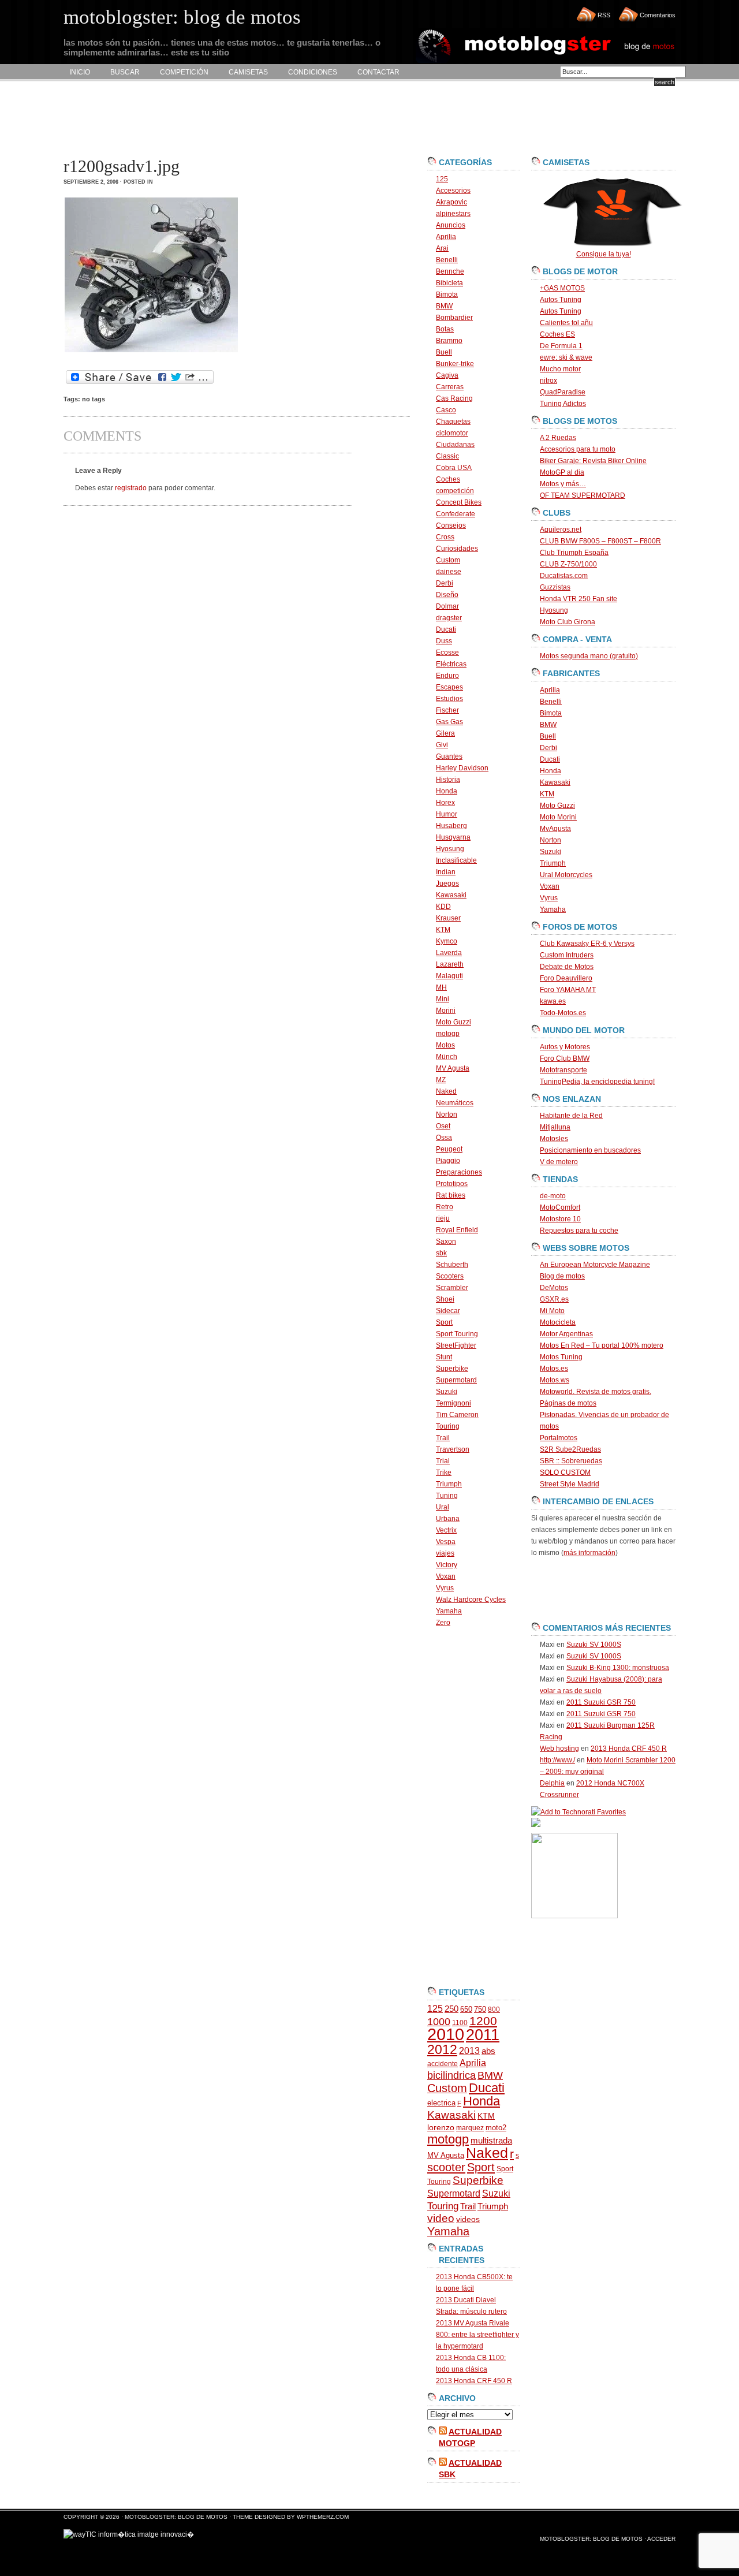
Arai (442, 248)
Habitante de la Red (571, 1116)
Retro (445, 1207)
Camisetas (248, 72)
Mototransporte (563, 1070)
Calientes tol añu (566, 323)
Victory (447, 1565)
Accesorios (453, 191)
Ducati (446, 629)
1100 (460, 2023)
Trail (443, 1438)
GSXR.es (554, 1299)
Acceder (661, 2539)
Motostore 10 (560, 1219)
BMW (444, 306)
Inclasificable (456, 860)
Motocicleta (558, 1322)
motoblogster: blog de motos (177, 2517)
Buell (444, 352)
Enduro (447, 676)
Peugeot (449, 1149)
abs (488, 2051)
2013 (469, 2051)
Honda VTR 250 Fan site (578, 599)
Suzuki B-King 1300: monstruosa (618, 1668)
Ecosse (447, 653)
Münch (447, 1057)
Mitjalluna (555, 1127)
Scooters (450, 1276)
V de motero (559, 1162)
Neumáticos (455, 1103)
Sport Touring (457, 1334)
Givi (442, 745)
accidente (443, 2064)
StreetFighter (456, 1345)
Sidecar (448, 1311)
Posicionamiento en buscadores (590, 1150)
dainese (449, 572)
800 (494, 2010)
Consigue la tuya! (604, 254)
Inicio (80, 72)
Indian (446, 872)
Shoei (445, 1299)
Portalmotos (559, 1438)
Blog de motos (562, 1276)
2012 (442, 2049)
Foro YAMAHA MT (568, 990)
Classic (447, 456)
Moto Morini (558, 817)
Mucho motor (560, 369)
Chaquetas (453, 422)
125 (442, 179)
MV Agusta (453, 1068)
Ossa (444, 1138)
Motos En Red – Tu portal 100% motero (602, 1345)
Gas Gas (449, 722)
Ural (443, 1507)
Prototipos (452, 1184)
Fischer (447, 710)
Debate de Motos (567, 967)
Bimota (447, 294)
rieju (443, 1218)
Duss (444, 641)
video (441, 2218)
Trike (444, 1472)
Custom (448, 560)
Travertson (453, 1449)
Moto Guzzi (454, 1022)
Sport (444, 1322)
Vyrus (445, 1588)
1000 (439, 2022)
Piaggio (448, 1161)
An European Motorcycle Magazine (595, 1265)
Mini (443, 999)
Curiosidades (457, 549)
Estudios (449, 699)
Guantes (449, 756)
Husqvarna (453, 837)
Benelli (447, 260)
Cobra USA (454, 468)
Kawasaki (451, 895)
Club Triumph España (574, 553)
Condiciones (313, 72)
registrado (131, 488)
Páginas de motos (568, 1403)
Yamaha (449, 1611)
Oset (443, 1126)
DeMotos (554, 1288)
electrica (441, 2103)
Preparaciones (459, 1172)
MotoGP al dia (562, 472)
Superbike (452, 1369)
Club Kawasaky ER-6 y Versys (587, 944)
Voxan (446, 1576)
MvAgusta (555, 829)
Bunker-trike (455, 364)
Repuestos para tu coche (579, 1231)
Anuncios (451, 225)
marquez (470, 2128)
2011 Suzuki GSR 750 (601, 1702)
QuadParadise (563, 392)
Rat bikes (451, 1195)
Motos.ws (555, 1380)
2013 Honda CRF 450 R (474, 2381)
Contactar (378, 72)
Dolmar (447, 606)
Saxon (446, 1242)
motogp (448, 1034)
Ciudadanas (455, 445)
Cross (445, 537)
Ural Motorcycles (566, 875)
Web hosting (559, 1749)
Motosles (554, 1139)
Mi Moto (552, 1311)
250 (451, 2009)
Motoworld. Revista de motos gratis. (596, 1392)
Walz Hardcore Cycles (471, 1600)
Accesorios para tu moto (578, 449)
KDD (443, 907)
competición (455, 491)
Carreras (450, 387)
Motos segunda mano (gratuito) (589, 656)
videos (468, 2219)
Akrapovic (451, 202)
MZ (441, 1080)
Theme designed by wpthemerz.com (291, 2517)
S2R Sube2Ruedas (570, 1449)
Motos (445, 1045)
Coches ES (557, 334)
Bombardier (454, 318)
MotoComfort (560, 1207)
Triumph (449, 1484)
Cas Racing (454, 398)
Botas (445, 329)
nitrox (548, 381)
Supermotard (456, 1380)
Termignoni (454, 1403)
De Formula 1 (561, 346)
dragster (449, 618)
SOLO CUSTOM (565, 1472)
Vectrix (446, 1530)
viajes (445, 1553)
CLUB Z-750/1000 (568, 564)
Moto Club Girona (568, 622)
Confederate (456, 514)
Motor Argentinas (566, 1334)
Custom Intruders (567, 955)
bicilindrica (451, 2075)
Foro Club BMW (565, 1058)
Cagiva (447, 375)
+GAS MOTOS (562, 288)
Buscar (125, 72)
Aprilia (446, 237)
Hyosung (450, 849)
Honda (447, 791)
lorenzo (441, 2128)
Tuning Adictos (563, 404)
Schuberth (452, 1265)
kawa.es (553, 1001)
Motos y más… (563, 484)
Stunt (444, 1357)
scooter (446, 2167)
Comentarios (658, 15)
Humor (447, 814)
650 (466, 2009)
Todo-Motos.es (563, 1013)
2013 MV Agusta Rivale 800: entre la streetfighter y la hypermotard (477, 2335)
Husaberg (451, 826)
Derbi (445, 583)
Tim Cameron (457, 1415)
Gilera (445, 733)
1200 (483, 2021)
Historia (448, 780)
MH (441, 987)
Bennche (450, 271)
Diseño (447, 595)
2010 (446, 2034)
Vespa (446, 1542)
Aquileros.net (561, 530)
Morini (446, 1011)
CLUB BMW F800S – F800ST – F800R (600, 541)
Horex (445, 803)
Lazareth (450, 964)
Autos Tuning (561, 300)
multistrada (491, 2141)
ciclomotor (452, 433)
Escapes (449, 687)
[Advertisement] (274, 119)
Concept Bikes (459, 502)
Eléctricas (451, 664)
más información (589, 1553)
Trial (443, 1461)
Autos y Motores (565, 1047)
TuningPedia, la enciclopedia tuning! (597, 1082)
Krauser (448, 918)
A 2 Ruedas (558, 438)
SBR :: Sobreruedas (571, 1461)
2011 (483, 2035)
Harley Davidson (462, 768)
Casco (446, 410)
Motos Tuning (561, 1357)
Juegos (447, 883)
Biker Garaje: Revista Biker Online (593, 461)
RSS (604, 15)
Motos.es (554, 1369)
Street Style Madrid (570, 1484)
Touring (448, 1426)
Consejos (451, 525)
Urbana (448, 1519)
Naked (446, 1091)
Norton (447, 1114)
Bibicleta (449, 283)
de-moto (553, 1196)
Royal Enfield (457, 1230)
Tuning (447, 1496)
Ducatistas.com (564, 576)
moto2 (496, 2128)
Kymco (447, 941)
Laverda (449, 953)
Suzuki (447, 1392)
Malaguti (449, 976)
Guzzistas (555, 587)
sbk (441, 1253)
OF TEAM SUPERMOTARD (583, 495)
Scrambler (452, 1288)
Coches (448, 479)
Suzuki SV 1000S (594, 1645)
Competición (184, 72)
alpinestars (453, 214)
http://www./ (557, 1760)
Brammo (449, 341)
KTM (443, 930)
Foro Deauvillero (566, 978)
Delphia (552, 1783)
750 (480, 2009)
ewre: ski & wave (566, 357)
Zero (443, 1623)
